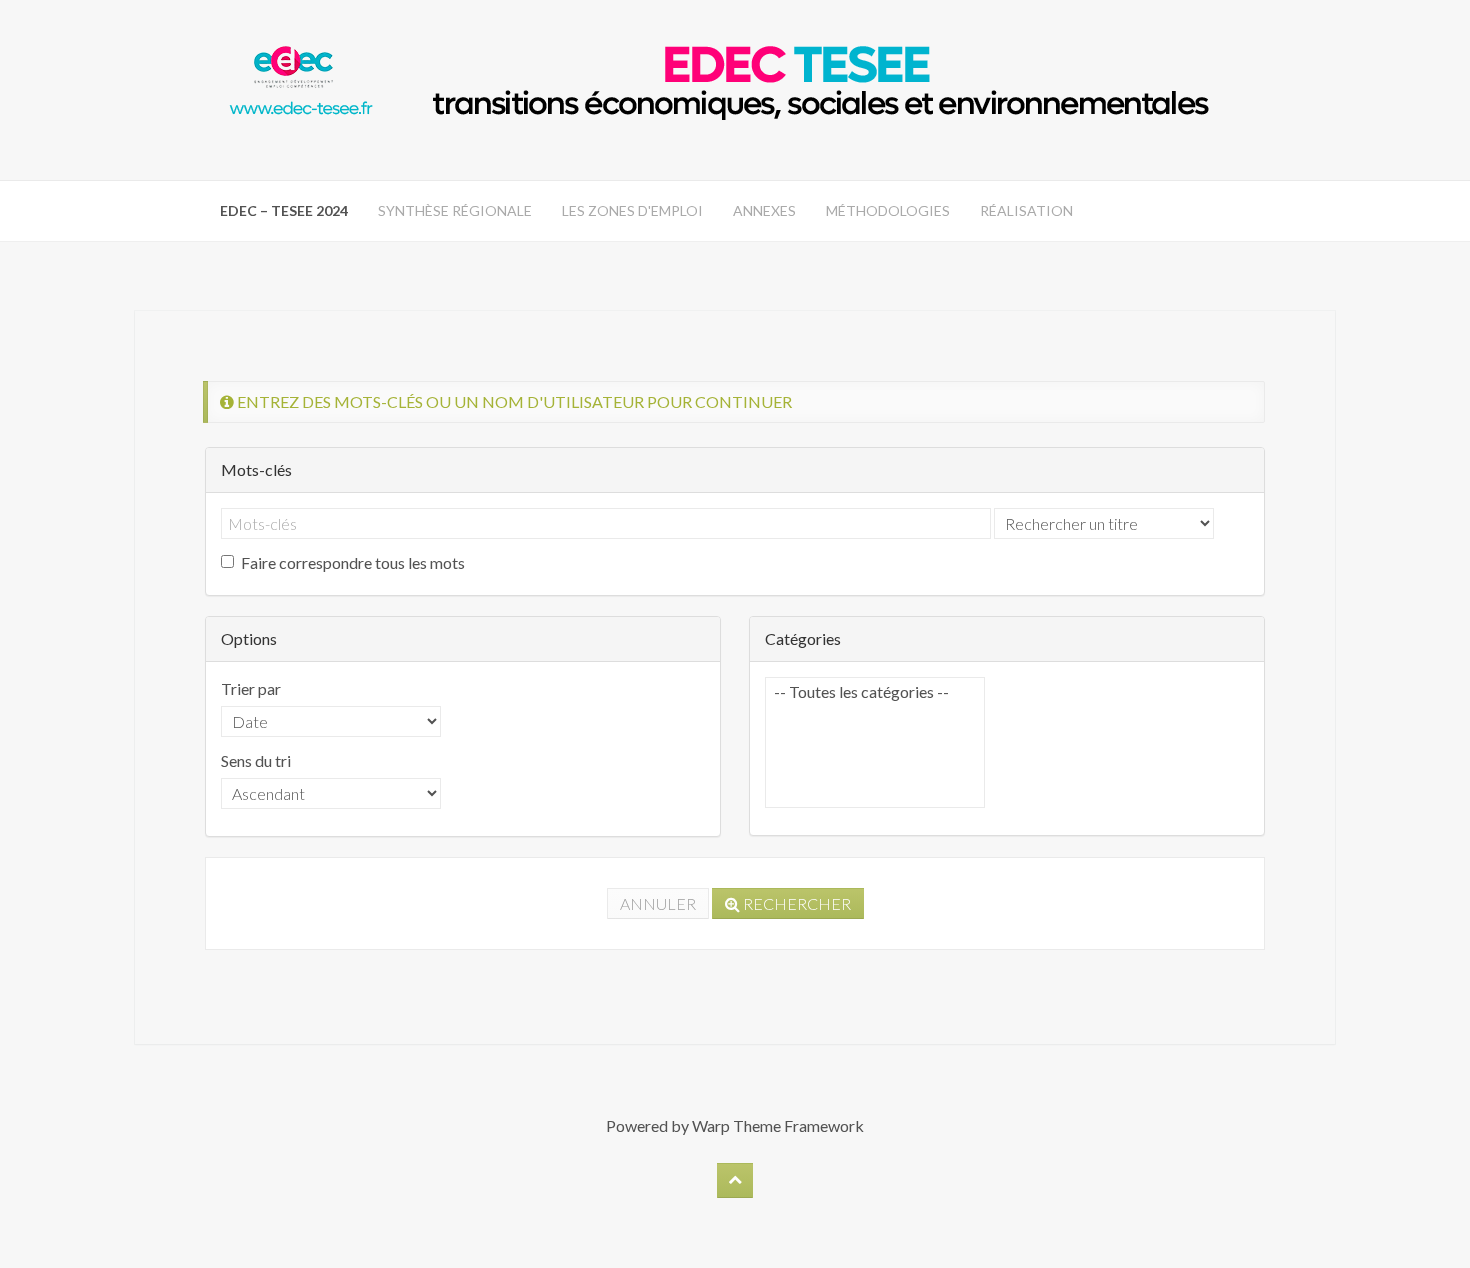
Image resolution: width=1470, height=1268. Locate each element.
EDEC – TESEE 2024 (284, 210)
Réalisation (1026, 210)
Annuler (658, 903)
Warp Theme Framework (778, 1125)
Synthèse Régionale (455, 210)
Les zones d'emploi (632, 210)
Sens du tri (256, 760)
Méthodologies (888, 210)
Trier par (251, 688)
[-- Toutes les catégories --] (875, 692)
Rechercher (795, 903)
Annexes (764, 210)
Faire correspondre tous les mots (353, 562)
